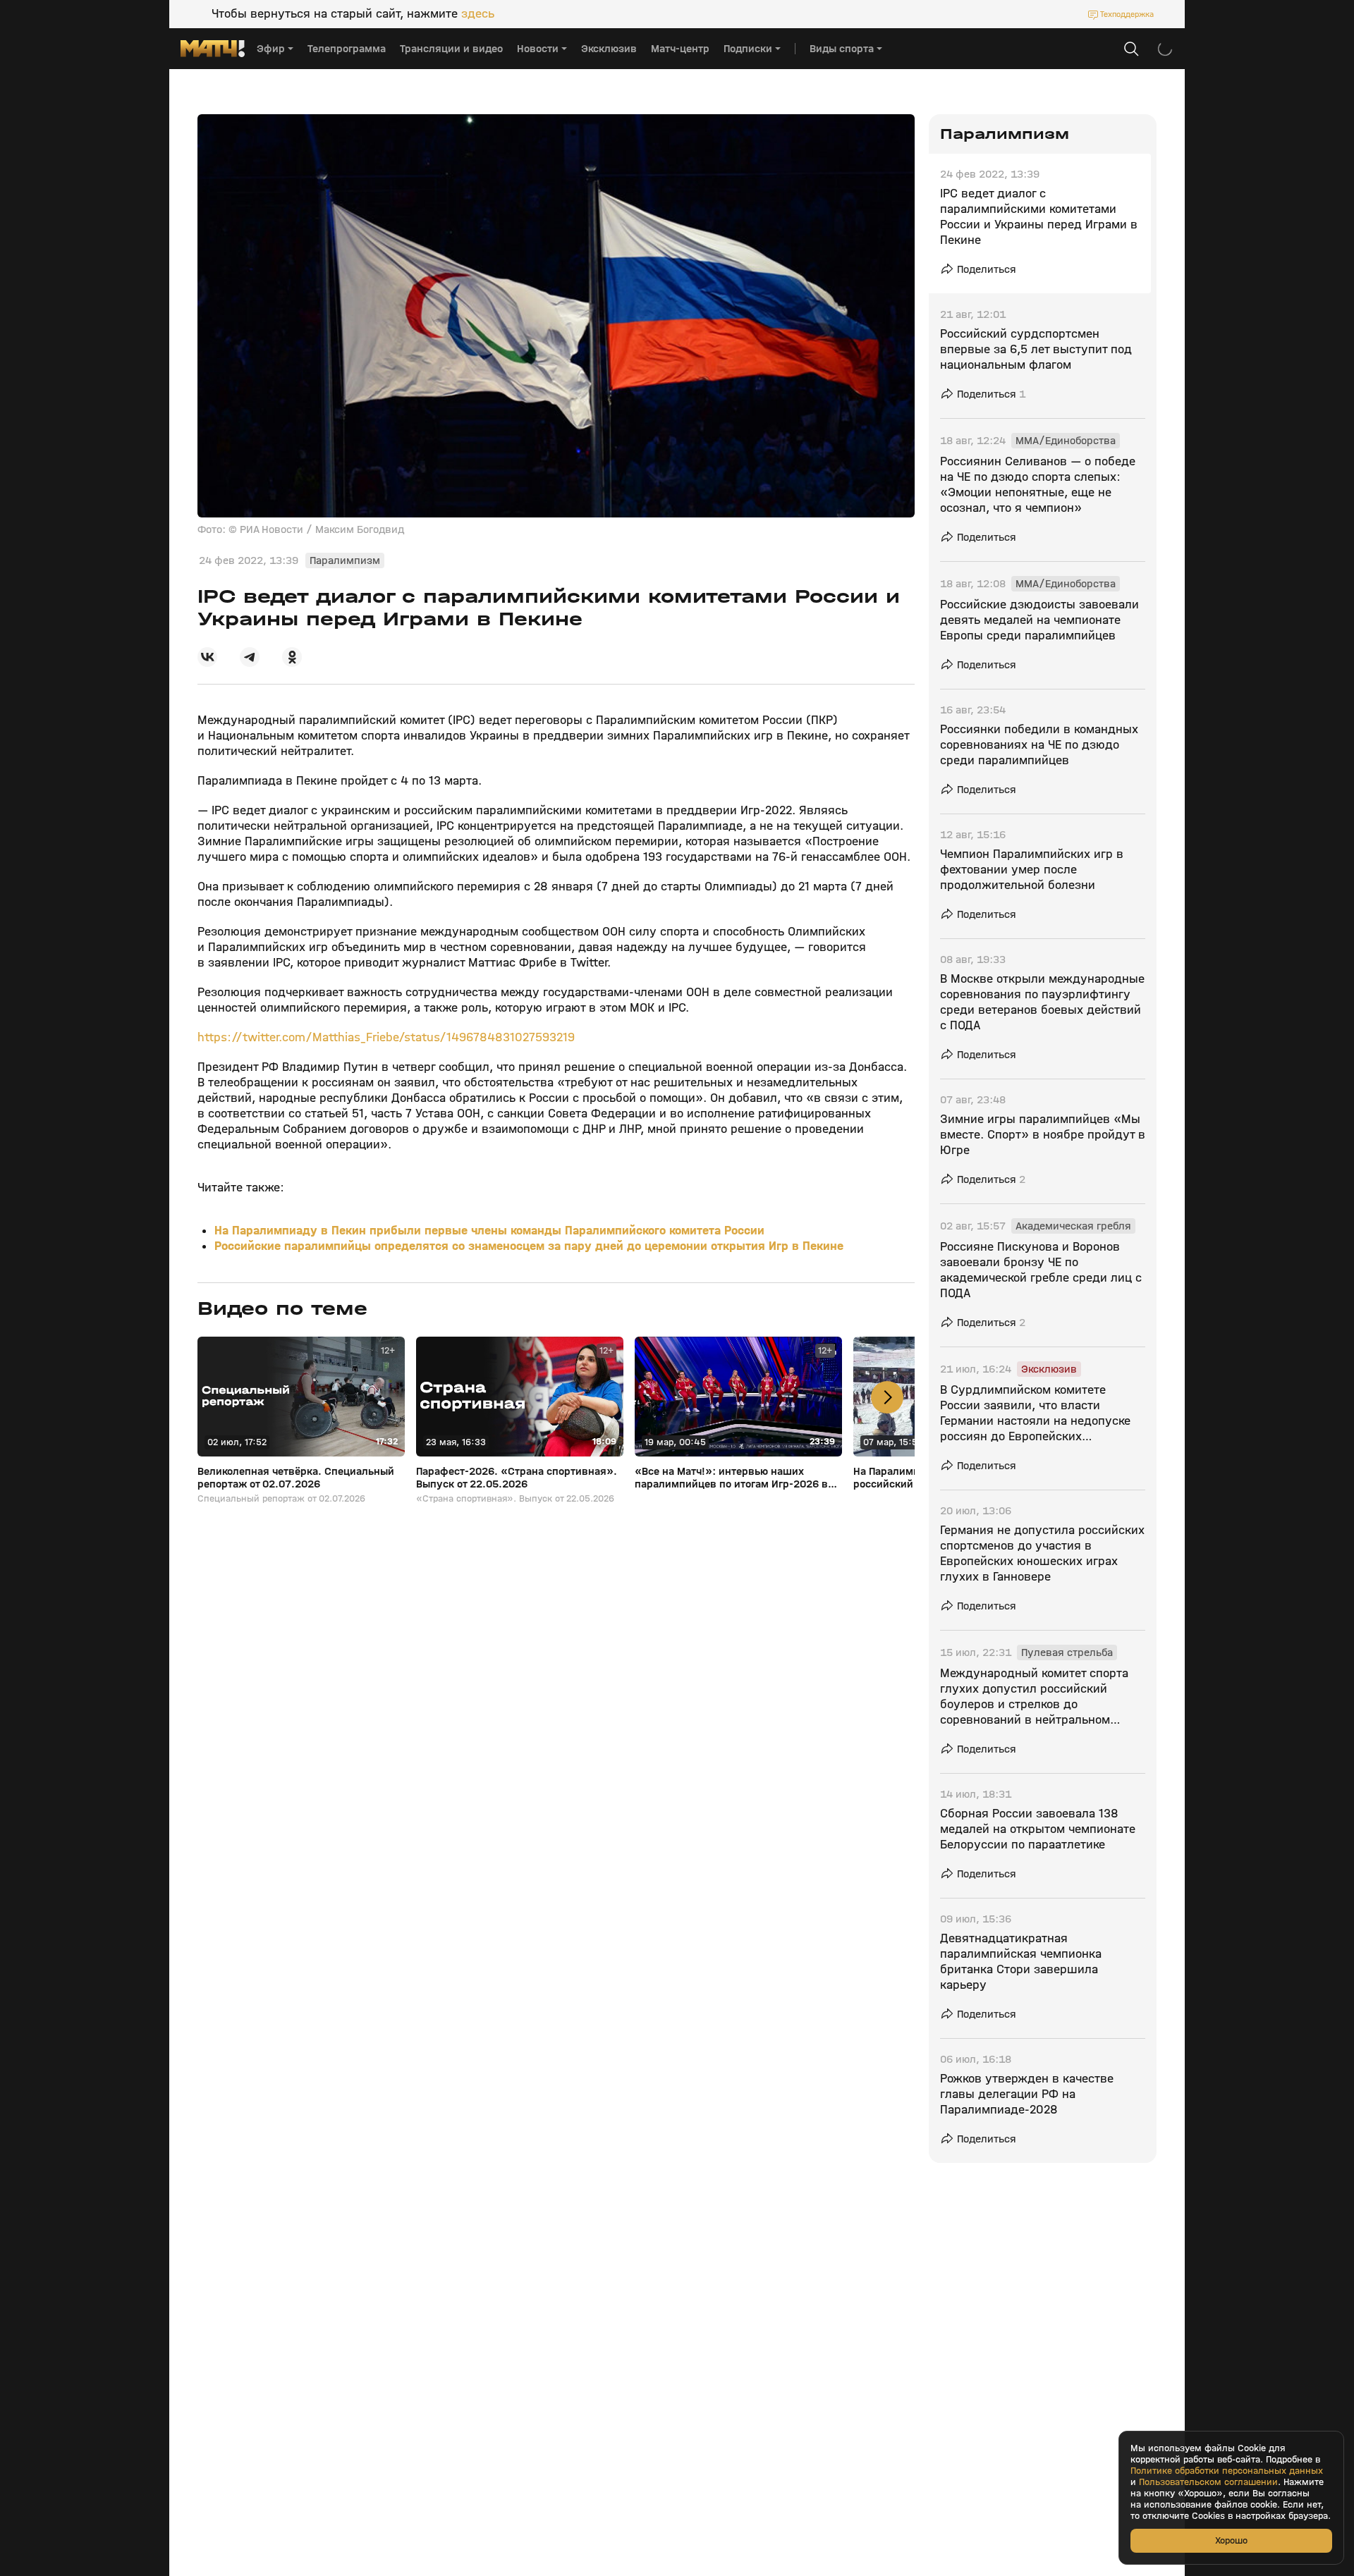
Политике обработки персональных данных (1227, 2471)
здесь (478, 14)
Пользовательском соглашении (1208, 2482)
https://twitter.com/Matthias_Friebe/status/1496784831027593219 (386, 1037)
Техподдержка (1127, 14)
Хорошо (1231, 2540)
